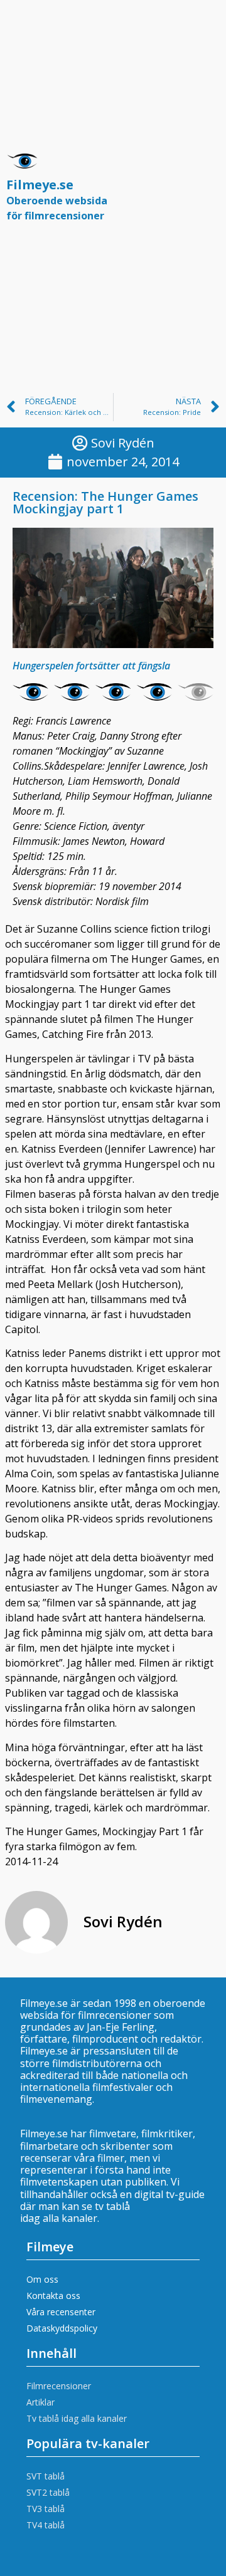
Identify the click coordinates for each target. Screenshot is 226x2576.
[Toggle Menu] (203, 193)
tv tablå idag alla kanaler (75, 2212)
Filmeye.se (57, 199)
